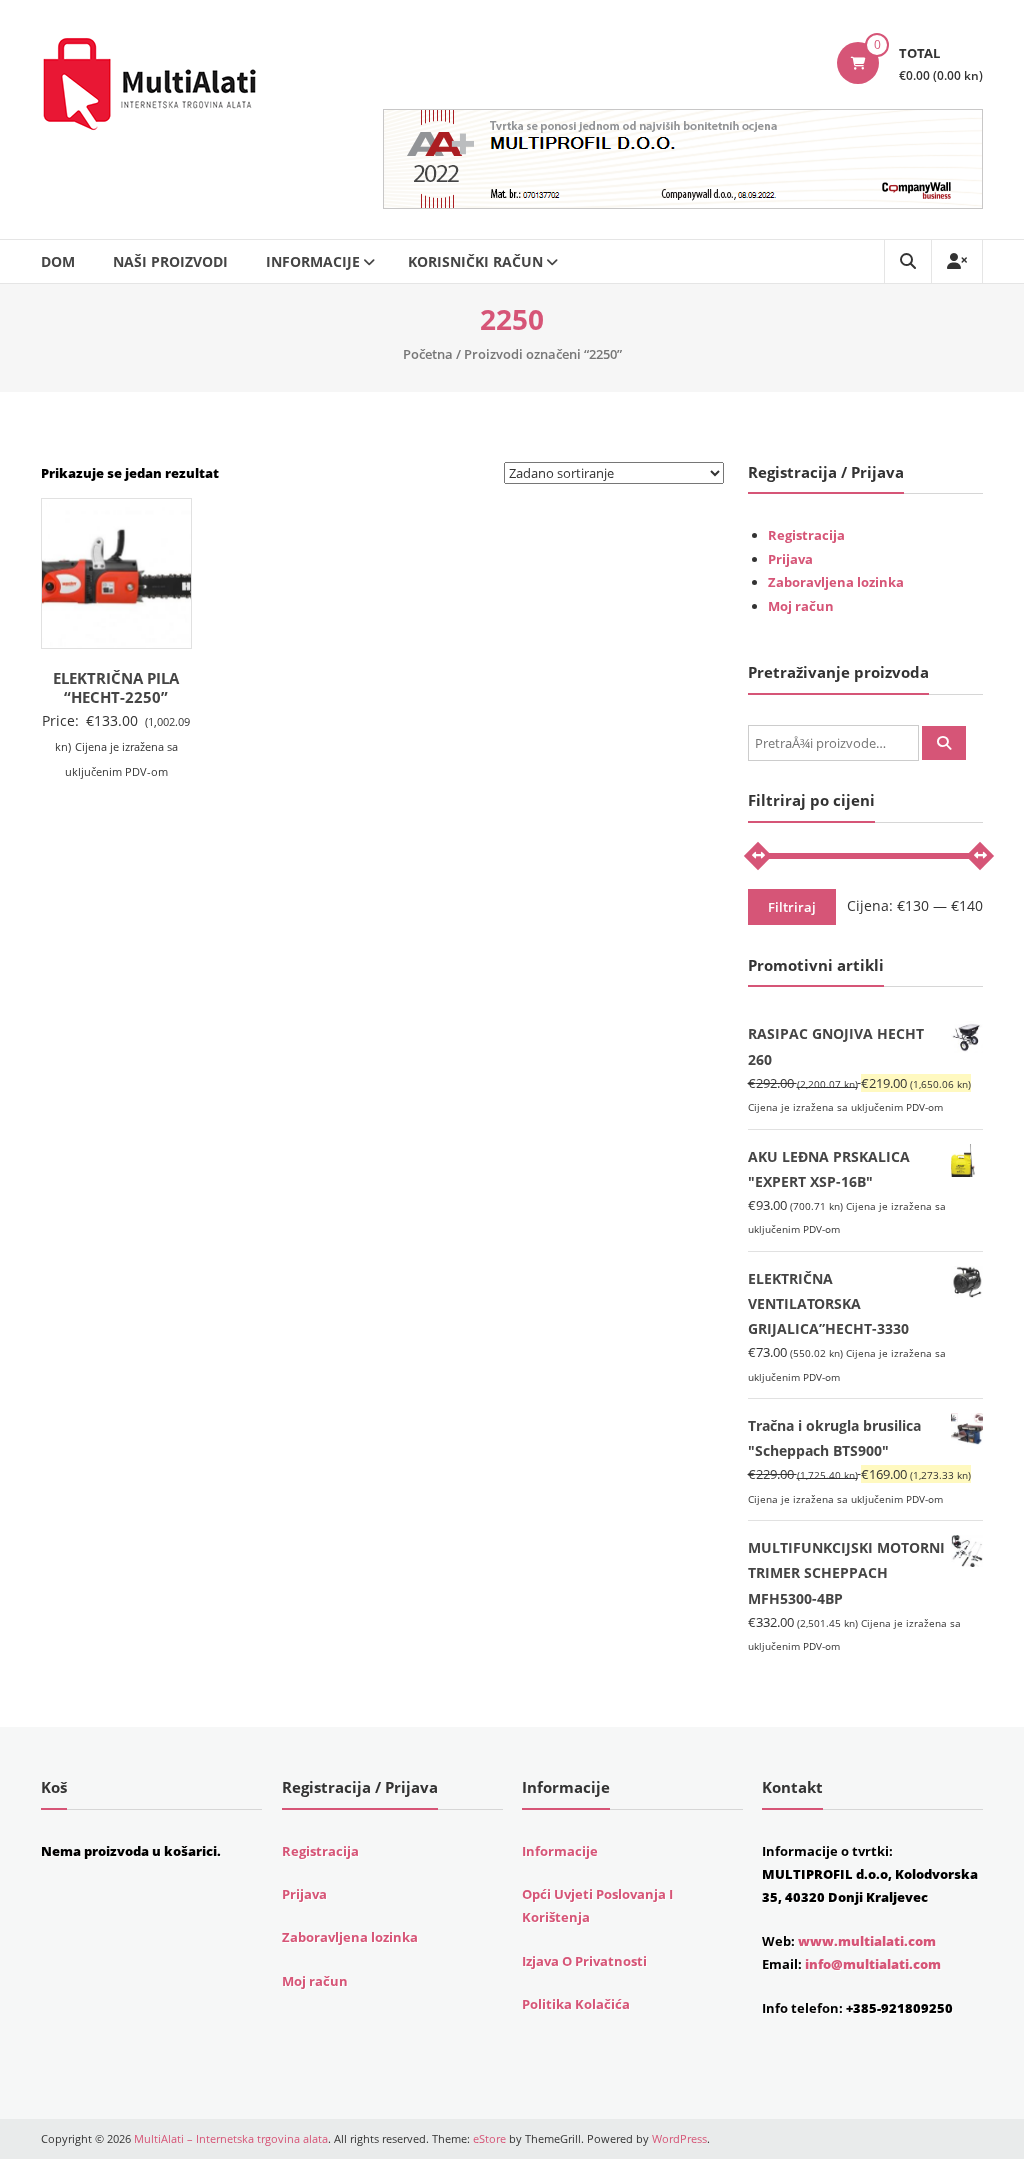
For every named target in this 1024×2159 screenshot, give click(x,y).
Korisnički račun (475, 261)
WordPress (679, 2138)
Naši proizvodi (170, 261)
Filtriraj (792, 907)
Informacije (313, 261)
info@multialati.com (873, 1964)
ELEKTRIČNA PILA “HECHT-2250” (116, 688)
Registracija (806, 535)
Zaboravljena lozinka (836, 582)
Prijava (790, 559)
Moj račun (801, 606)
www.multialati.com (867, 1941)
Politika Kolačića (576, 2004)
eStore (489, 2138)
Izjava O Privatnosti (584, 1961)
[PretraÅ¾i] (944, 743)
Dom (58, 261)
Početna (428, 354)
